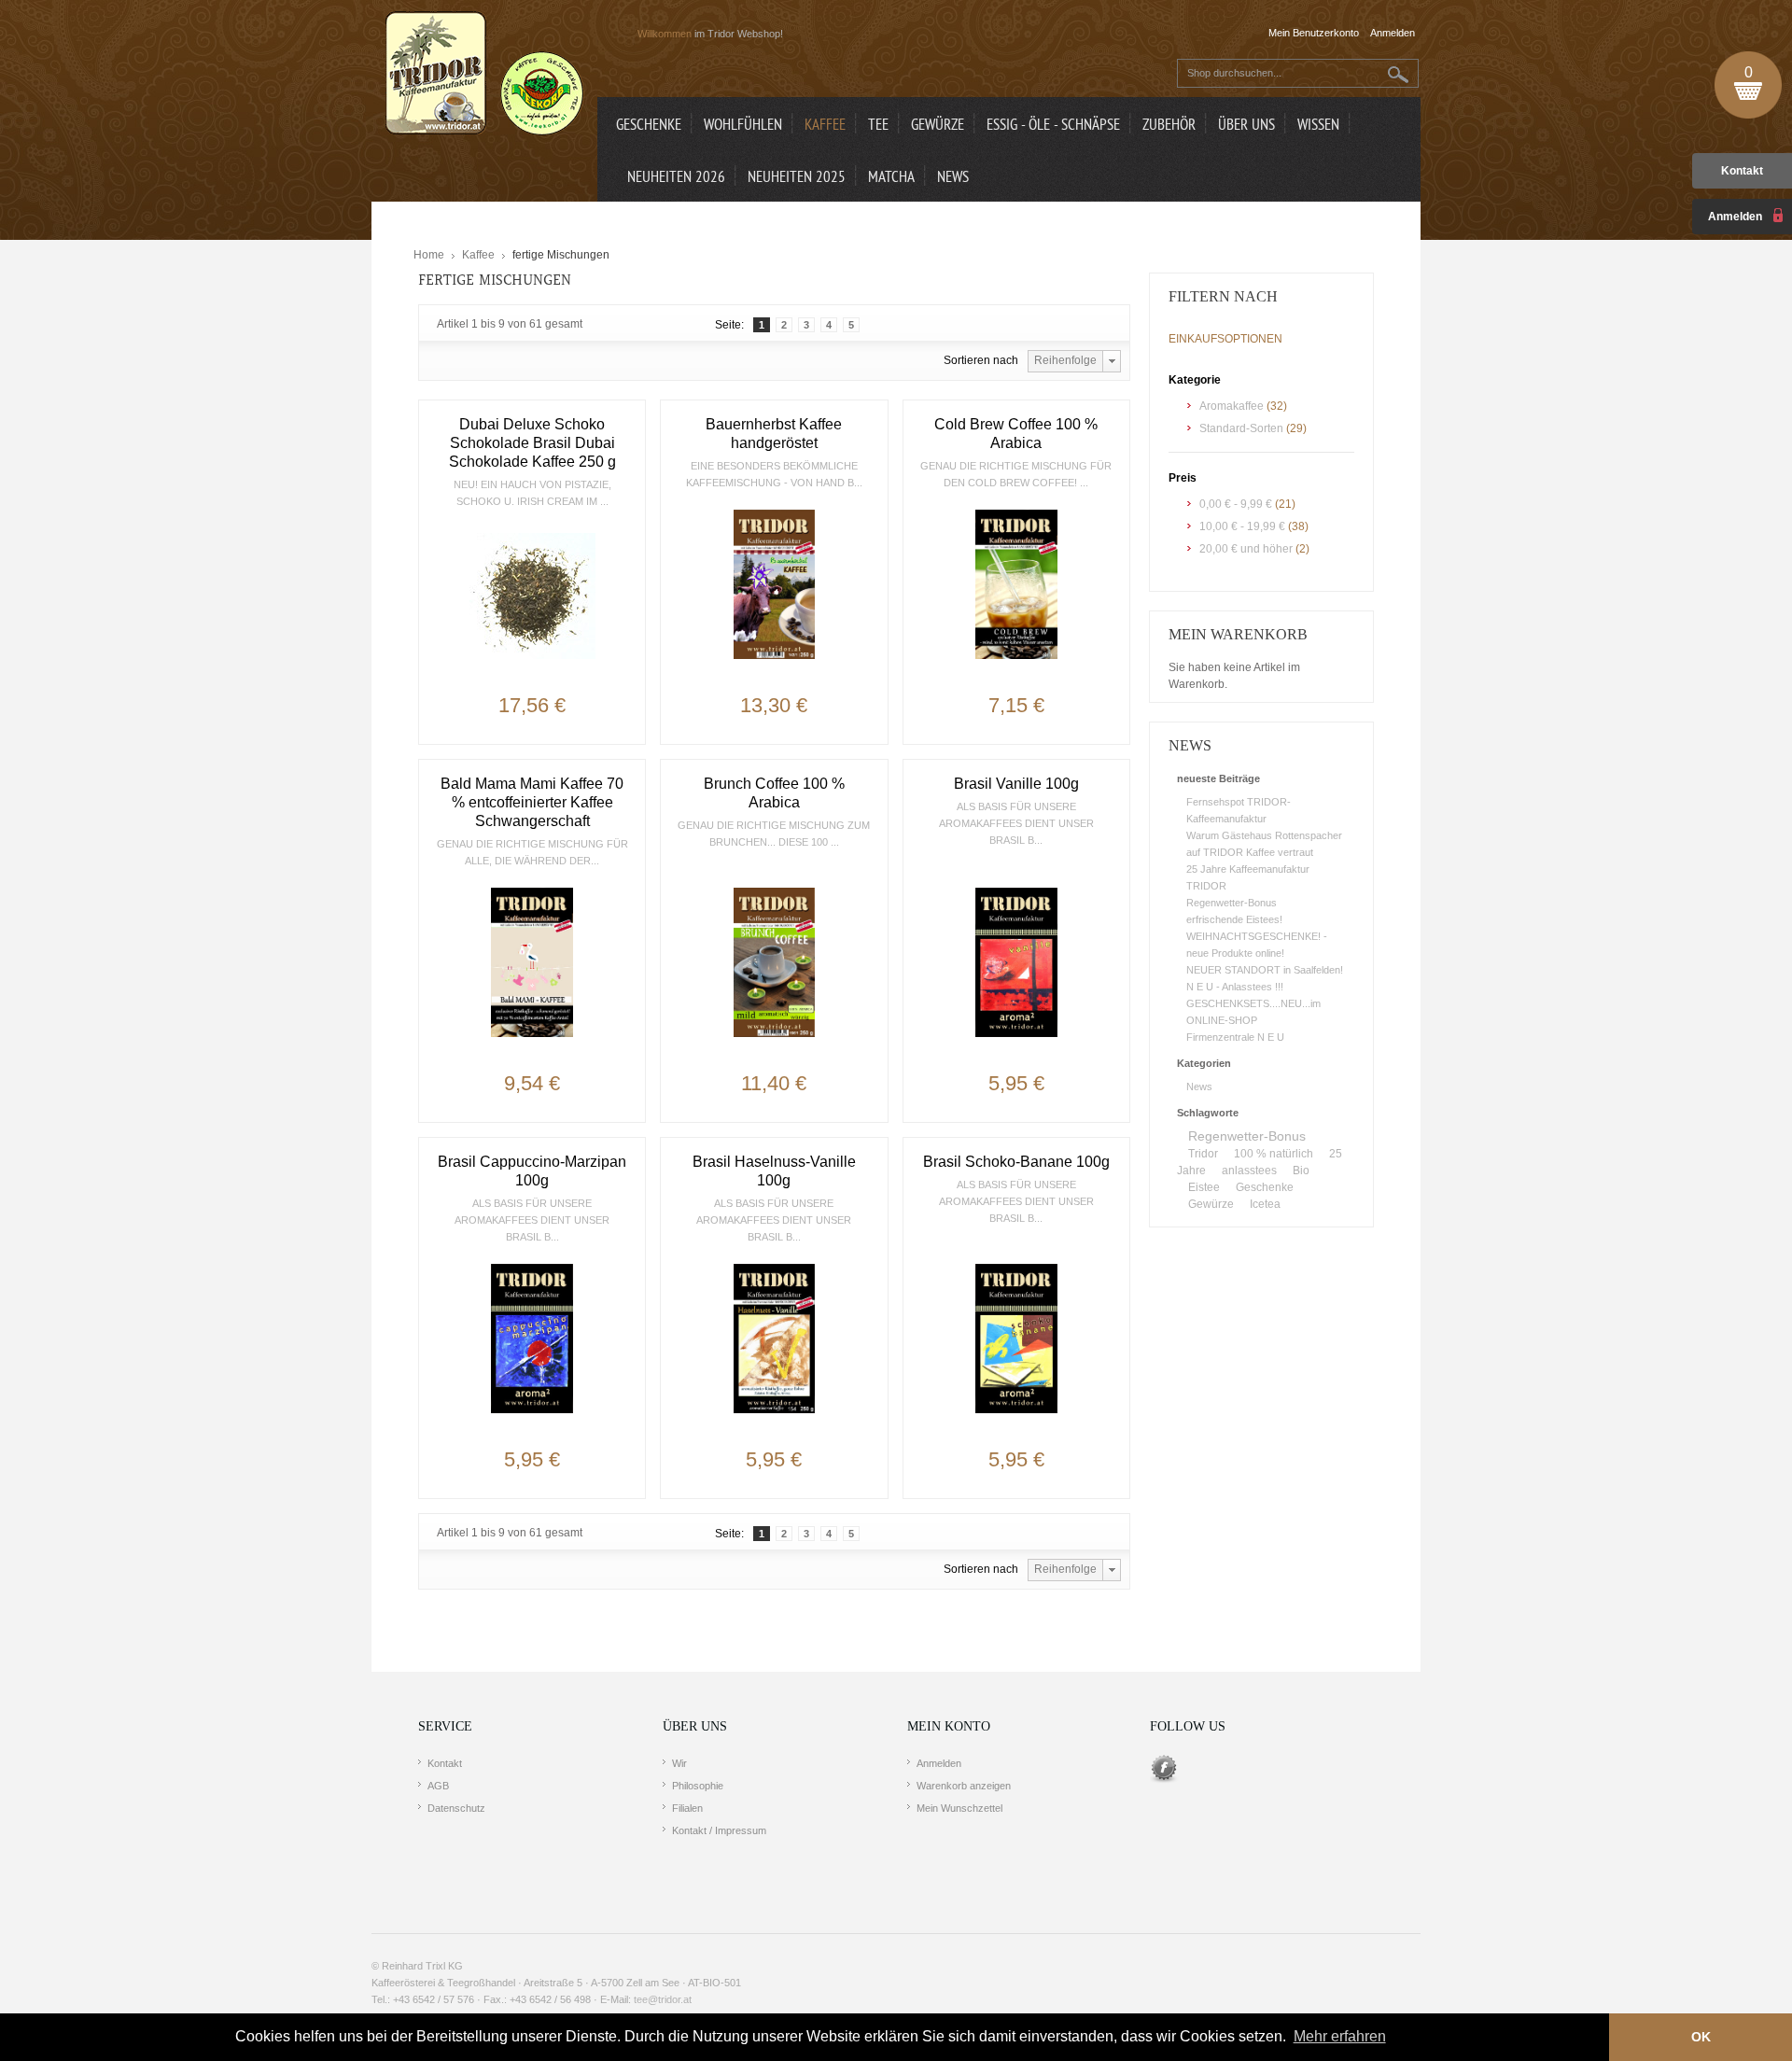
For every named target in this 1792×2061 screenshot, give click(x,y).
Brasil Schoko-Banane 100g (1016, 1162)
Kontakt (1742, 171)
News (1199, 1087)
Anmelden (939, 1763)
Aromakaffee (1232, 406)
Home (429, 255)
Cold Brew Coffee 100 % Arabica (1016, 434)
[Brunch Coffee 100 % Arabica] (774, 962)
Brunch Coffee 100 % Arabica (774, 793)
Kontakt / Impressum (719, 1830)
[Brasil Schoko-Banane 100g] (1016, 1339)
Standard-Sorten (1241, 428)
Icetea (1265, 1204)
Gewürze (1211, 1204)
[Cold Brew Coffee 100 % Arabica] (1016, 584)
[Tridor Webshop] (484, 75)
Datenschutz (456, 1808)
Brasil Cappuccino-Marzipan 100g (532, 1171)
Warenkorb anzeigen (964, 1786)
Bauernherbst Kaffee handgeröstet (774, 434)
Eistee (1204, 1187)
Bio (1301, 1171)
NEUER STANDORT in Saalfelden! (1265, 970)
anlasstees (1249, 1171)
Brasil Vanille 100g (1016, 784)
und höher (1247, 549)
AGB (438, 1786)
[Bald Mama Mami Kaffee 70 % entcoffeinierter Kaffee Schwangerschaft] (532, 962)
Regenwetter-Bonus (1232, 903)
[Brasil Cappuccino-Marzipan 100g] (532, 1339)
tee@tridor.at (663, 1999)
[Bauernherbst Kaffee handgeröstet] (774, 584)
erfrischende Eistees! (1234, 919)
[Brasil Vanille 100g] (1016, 962)
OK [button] (1701, 2037)
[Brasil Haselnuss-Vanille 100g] (774, 1339)
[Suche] (1399, 74)
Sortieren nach (981, 360)
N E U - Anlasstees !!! (1235, 987)
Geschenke (1265, 1187)
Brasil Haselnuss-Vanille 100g (774, 1171)
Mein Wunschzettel (959, 1808)
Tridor (1203, 1154)
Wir (679, 1763)
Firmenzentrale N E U (1235, 1037)
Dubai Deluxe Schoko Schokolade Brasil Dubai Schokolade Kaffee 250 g (532, 443)
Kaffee (478, 255)
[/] (532, 596)
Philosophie (698, 1786)
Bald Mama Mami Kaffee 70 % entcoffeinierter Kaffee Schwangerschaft (532, 802)
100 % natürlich (1274, 1154)
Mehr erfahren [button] (1340, 2036)
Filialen (687, 1808)
